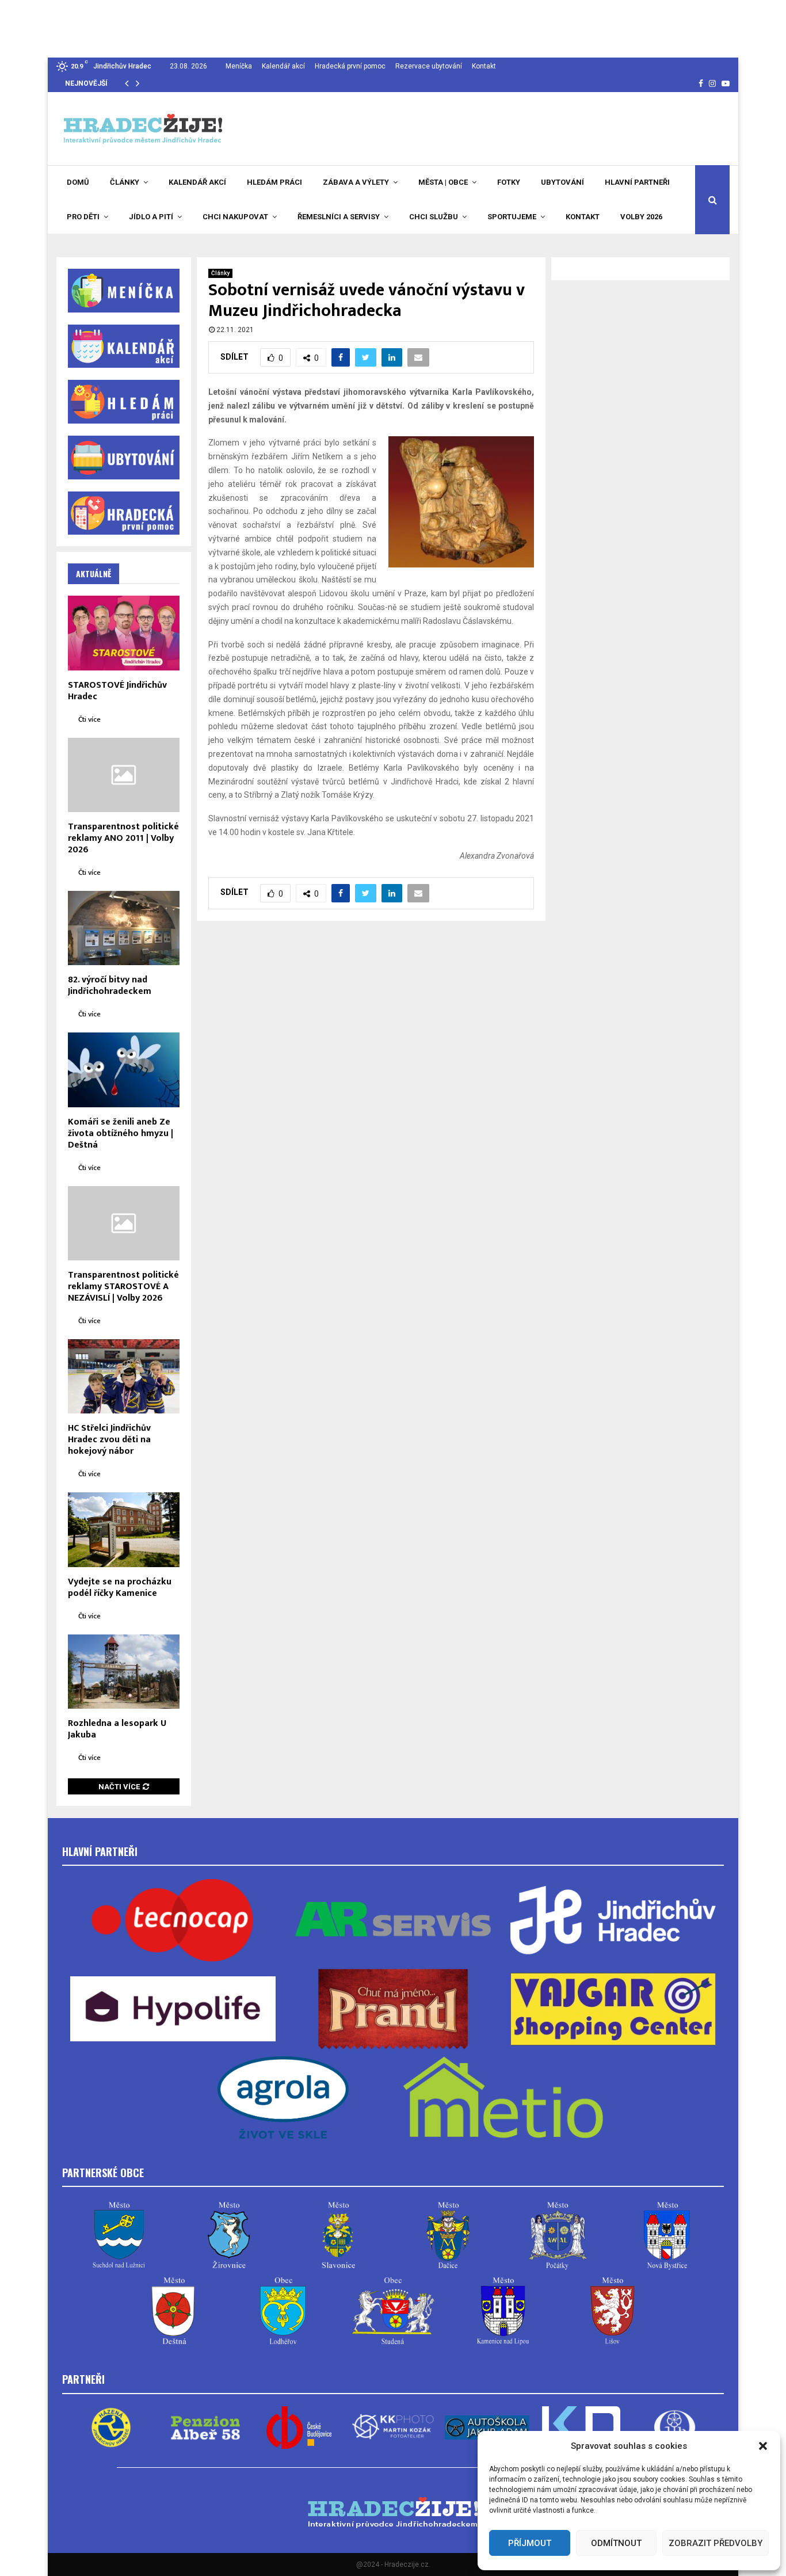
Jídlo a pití (151, 217)
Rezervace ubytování (429, 66)
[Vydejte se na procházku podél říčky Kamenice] (124, 1529)
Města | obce (443, 182)
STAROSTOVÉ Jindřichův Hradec (117, 691)
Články (125, 182)
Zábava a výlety (356, 182)
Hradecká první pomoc (350, 66)
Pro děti (83, 217)
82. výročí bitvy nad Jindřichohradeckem (110, 986)
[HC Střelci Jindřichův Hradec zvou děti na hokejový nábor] (124, 1376)
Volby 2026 (641, 217)
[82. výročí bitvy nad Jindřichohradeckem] (124, 928)
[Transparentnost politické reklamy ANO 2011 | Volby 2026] (124, 775)
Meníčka (239, 66)
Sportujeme (512, 217)
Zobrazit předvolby (716, 2543)
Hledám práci (274, 182)
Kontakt (484, 66)
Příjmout (530, 2543)
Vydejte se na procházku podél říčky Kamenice (120, 1588)
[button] (763, 2446)
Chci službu (434, 217)
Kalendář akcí (283, 66)
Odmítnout (616, 2543)
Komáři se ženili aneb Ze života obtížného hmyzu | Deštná (121, 1133)
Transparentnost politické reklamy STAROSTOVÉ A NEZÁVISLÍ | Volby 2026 (123, 1287)
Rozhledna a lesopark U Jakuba (117, 1729)
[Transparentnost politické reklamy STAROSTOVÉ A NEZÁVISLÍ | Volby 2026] (124, 1223)
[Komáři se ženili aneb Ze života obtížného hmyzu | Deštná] (124, 1070)
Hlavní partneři (637, 182)
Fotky (509, 182)
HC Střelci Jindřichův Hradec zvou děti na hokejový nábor (109, 1440)
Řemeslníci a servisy (339, 217)
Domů (78, 182)
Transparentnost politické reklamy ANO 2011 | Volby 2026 (123, 838)
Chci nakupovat (235, 217)
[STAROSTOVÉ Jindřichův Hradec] (124, 633)
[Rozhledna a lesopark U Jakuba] (124, 1672)
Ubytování (562, 182)
